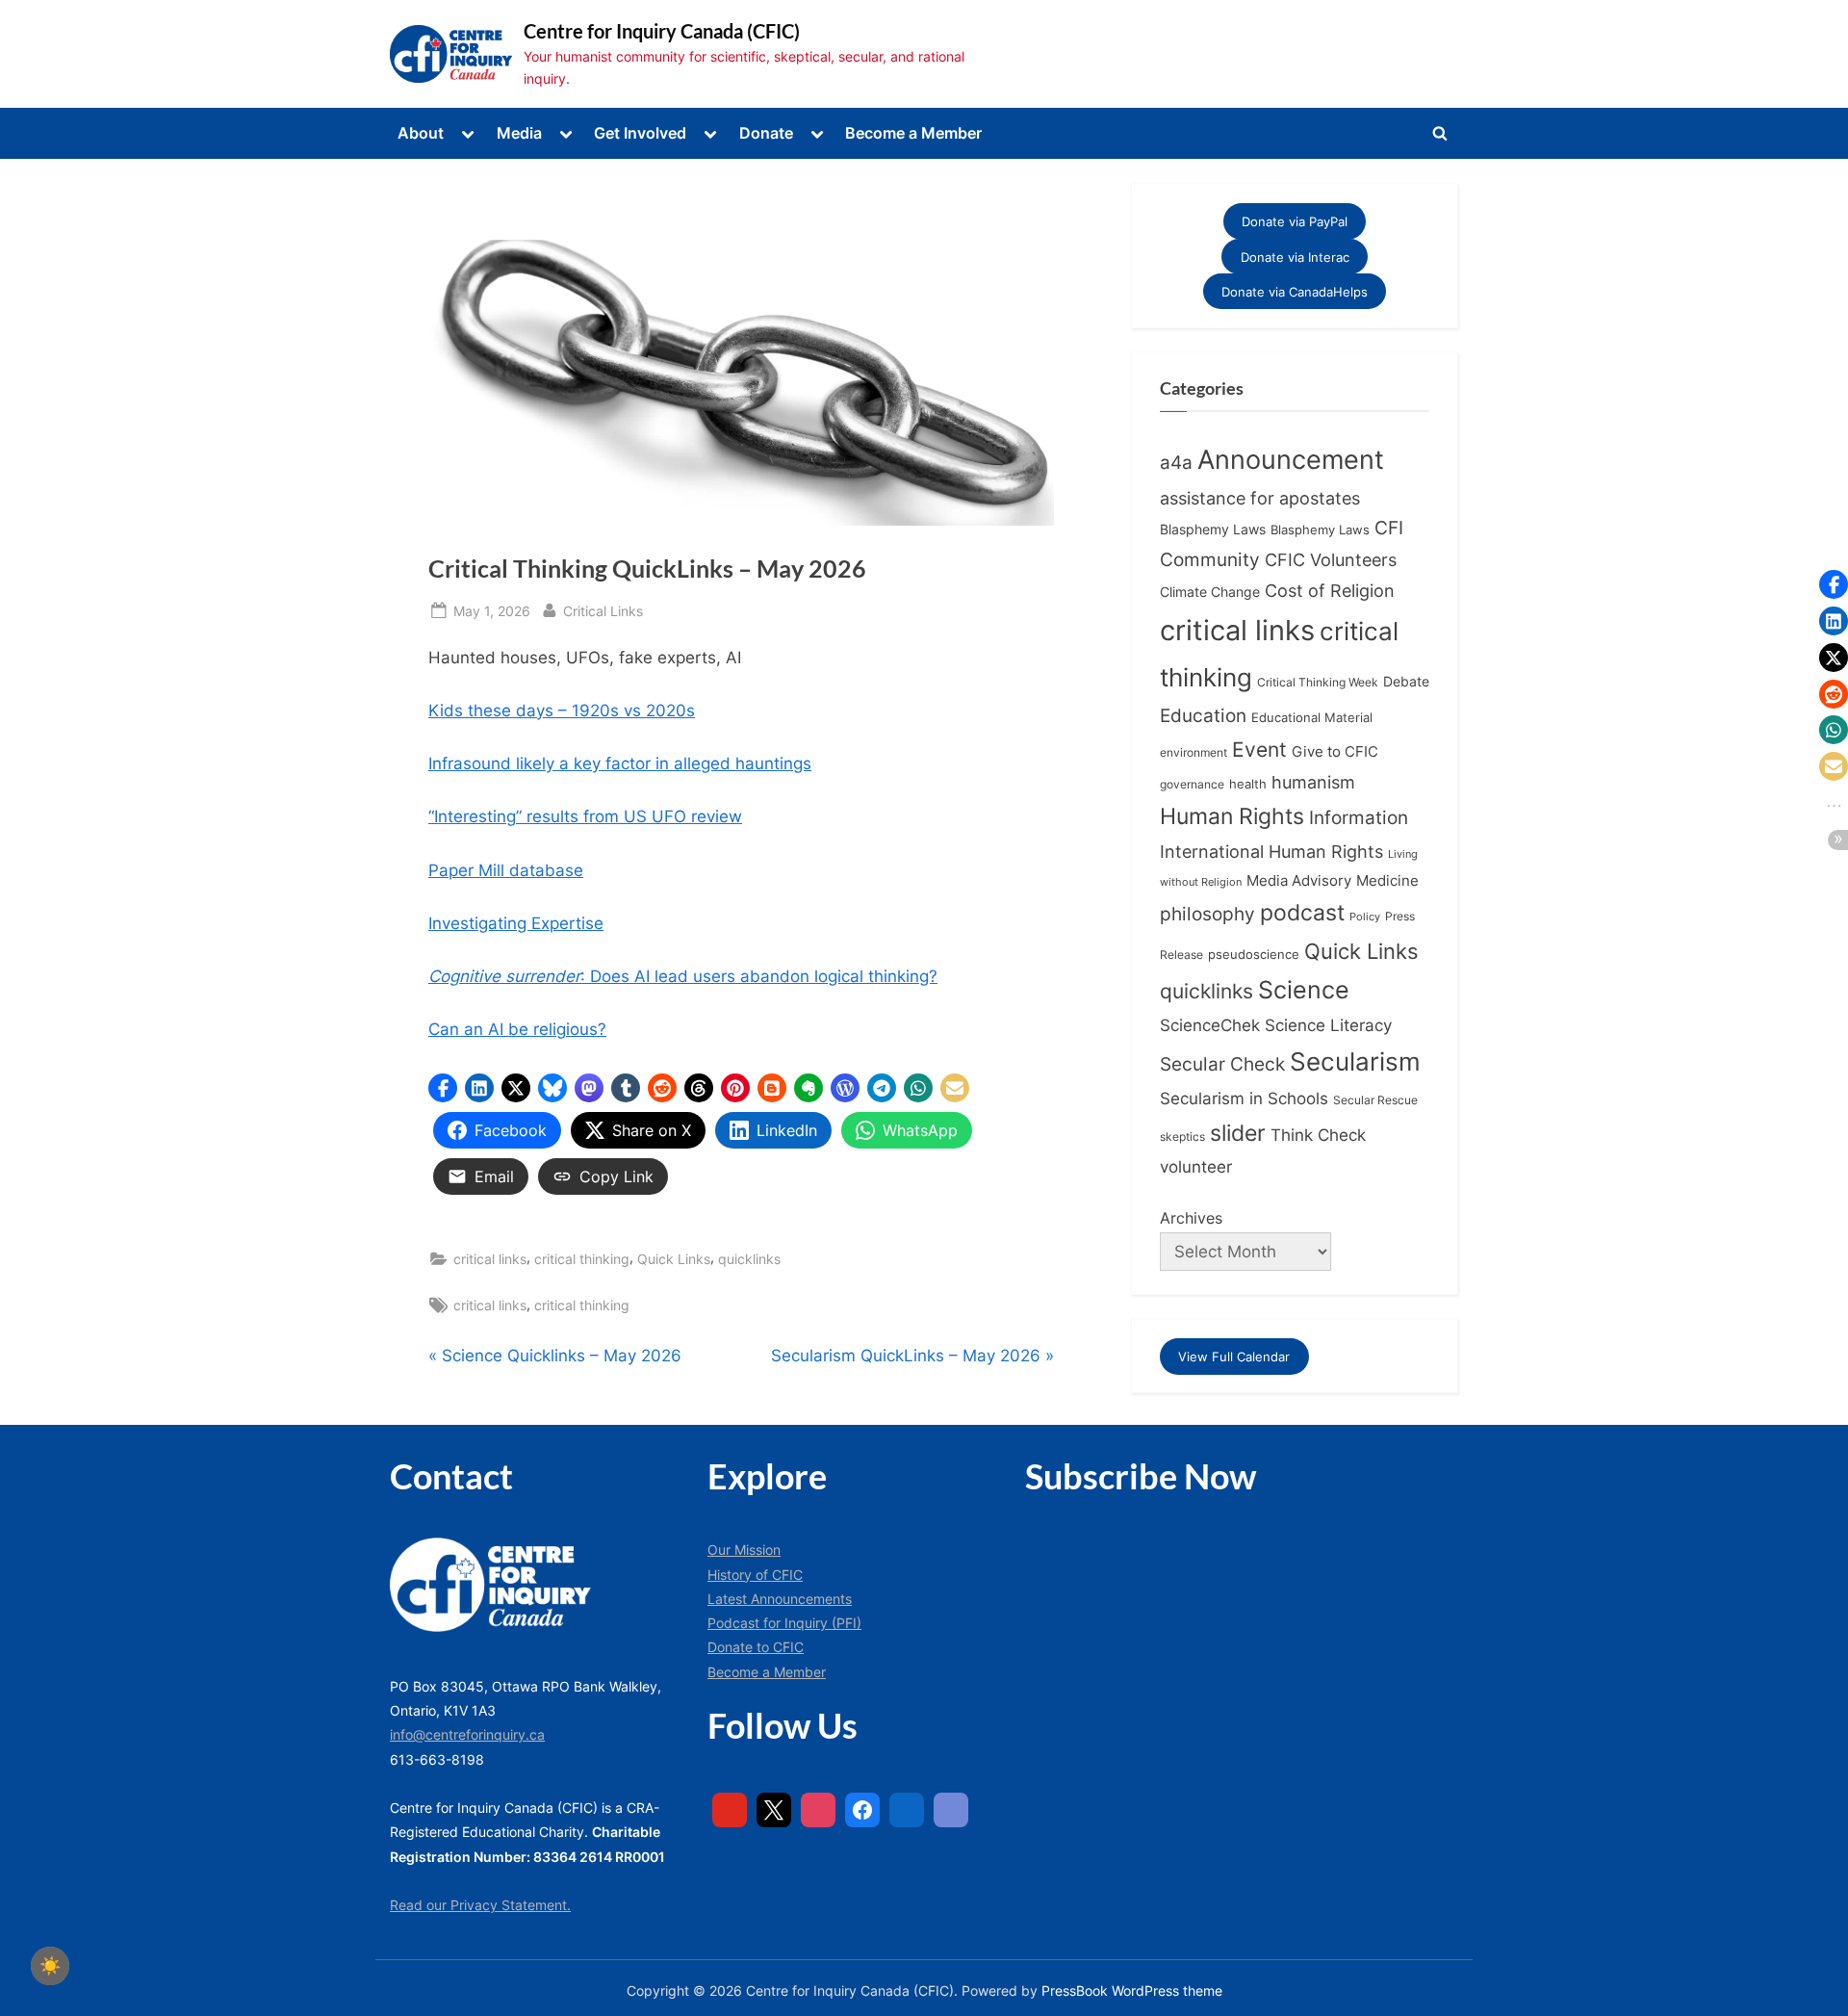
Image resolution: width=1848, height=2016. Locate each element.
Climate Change (1210, 592)
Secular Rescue (1375, 1100)
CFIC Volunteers (1331, 560)
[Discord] (951, 1810)
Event (1259, 749)
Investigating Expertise (516, 923)
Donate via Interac (1295, 256)
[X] (774, 1810)
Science (1304, 990)
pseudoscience (1254, 955)
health (1248, 784)
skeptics (1182, 1137)
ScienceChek (1210, 1025)
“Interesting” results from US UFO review (585, 816)
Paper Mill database (506, 870)
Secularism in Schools (1244, 1098)
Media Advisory (1299, 881)
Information (1359, 818)
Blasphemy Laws (1213, 529)
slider (1238, 1133)
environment (1193, 752)
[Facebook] (862, 1810)
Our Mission (744, 1550)
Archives (1191, 1218)
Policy (1365, 917)
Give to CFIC (1335, 751)
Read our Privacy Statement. (480, 1905)
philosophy (1207, 914)
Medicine (1387, 880)
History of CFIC (755, 1575)
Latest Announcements (780, 1599)
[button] (443, 1088)
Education (1203, 716)
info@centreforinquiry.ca (467, 1734)
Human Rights (1232, 816)
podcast (1302, 913)
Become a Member (913, 133)
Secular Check (1222, 1064)
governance (1192, 785)
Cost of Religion (1330, 591)
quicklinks (749, 1259)
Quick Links (674, 1259)
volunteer (1196, 1166)
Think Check (1318, 1135)
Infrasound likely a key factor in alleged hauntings (620, 763)
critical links (490, 1259)
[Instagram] (818, 1810)
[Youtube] (730, 1810)
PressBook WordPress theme (1132, 1991)
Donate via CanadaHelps (1295, 292)
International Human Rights (1271, 852)
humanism (1313, 782)
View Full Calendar (1234, 1357)
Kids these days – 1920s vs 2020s (562, 711)
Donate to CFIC (756, 1647)
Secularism (1355, 1061)
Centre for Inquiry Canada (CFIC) (662, 31)
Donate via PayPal (1295, 221)
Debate (1406, 681)
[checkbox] (50, 1966)
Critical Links (603, 610)
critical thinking (582, 1259)
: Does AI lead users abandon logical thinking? (683, 976)
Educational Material (1312, 717)
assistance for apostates (1260, 498)
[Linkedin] (907, 1810)
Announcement (1291, 460)
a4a (1176, 462)
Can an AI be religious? (517, 1029)
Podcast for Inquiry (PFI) (784, 1623)
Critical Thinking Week (1318, 682)
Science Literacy (1328, 1025)
